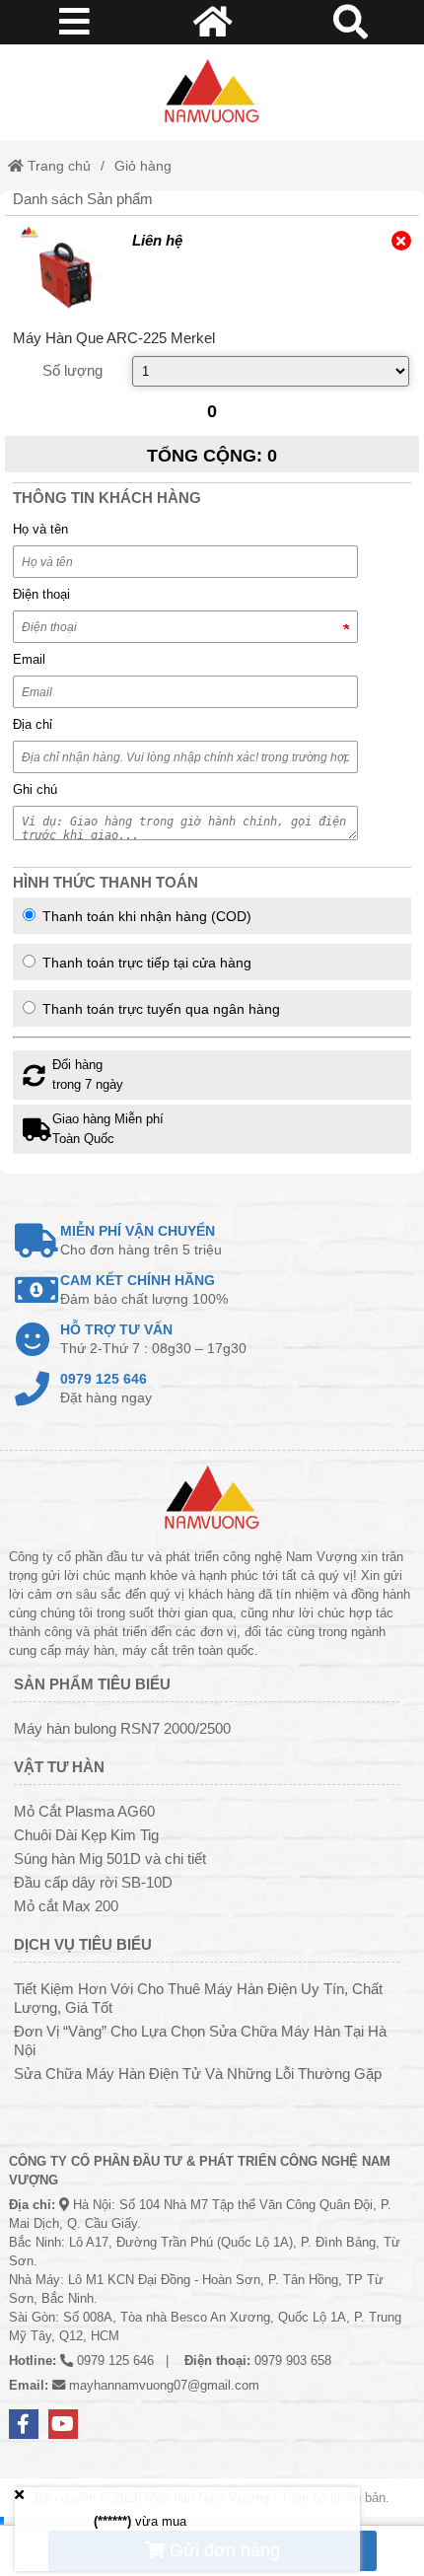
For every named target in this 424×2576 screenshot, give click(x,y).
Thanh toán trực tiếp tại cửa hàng (145, 963)
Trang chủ (57, 166)
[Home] (212, 93)
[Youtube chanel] (63, 2424)
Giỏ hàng (143, 166)
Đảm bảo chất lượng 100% (144, 1289)
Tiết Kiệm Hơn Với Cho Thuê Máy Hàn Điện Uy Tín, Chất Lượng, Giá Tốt (198, 1998)
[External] (65, 270)
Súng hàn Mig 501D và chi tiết (110, 1859)
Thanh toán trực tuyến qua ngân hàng (159, 1009)
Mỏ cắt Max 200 (66, 1906)
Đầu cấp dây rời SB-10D (93, 1882)
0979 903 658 (293, 2361)
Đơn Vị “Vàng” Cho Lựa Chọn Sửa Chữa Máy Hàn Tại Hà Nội (200, 2040)
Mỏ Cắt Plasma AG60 (84, 1811)
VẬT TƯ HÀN (59, 1767)
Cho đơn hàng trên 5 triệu (141, 1240)
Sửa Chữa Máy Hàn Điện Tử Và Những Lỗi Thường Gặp (198, 2074)
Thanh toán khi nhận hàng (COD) (145, 916)
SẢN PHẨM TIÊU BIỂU (92, 1684)
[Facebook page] (24, 2424)
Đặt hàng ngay (106, 1388)
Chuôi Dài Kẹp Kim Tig (86, 1835)
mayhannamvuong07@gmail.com (164, 2385)
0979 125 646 (115, 2361)
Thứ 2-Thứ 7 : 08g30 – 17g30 (153, 1339)
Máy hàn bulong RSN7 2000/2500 (122, 1728)
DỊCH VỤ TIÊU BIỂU (83, 1944)
